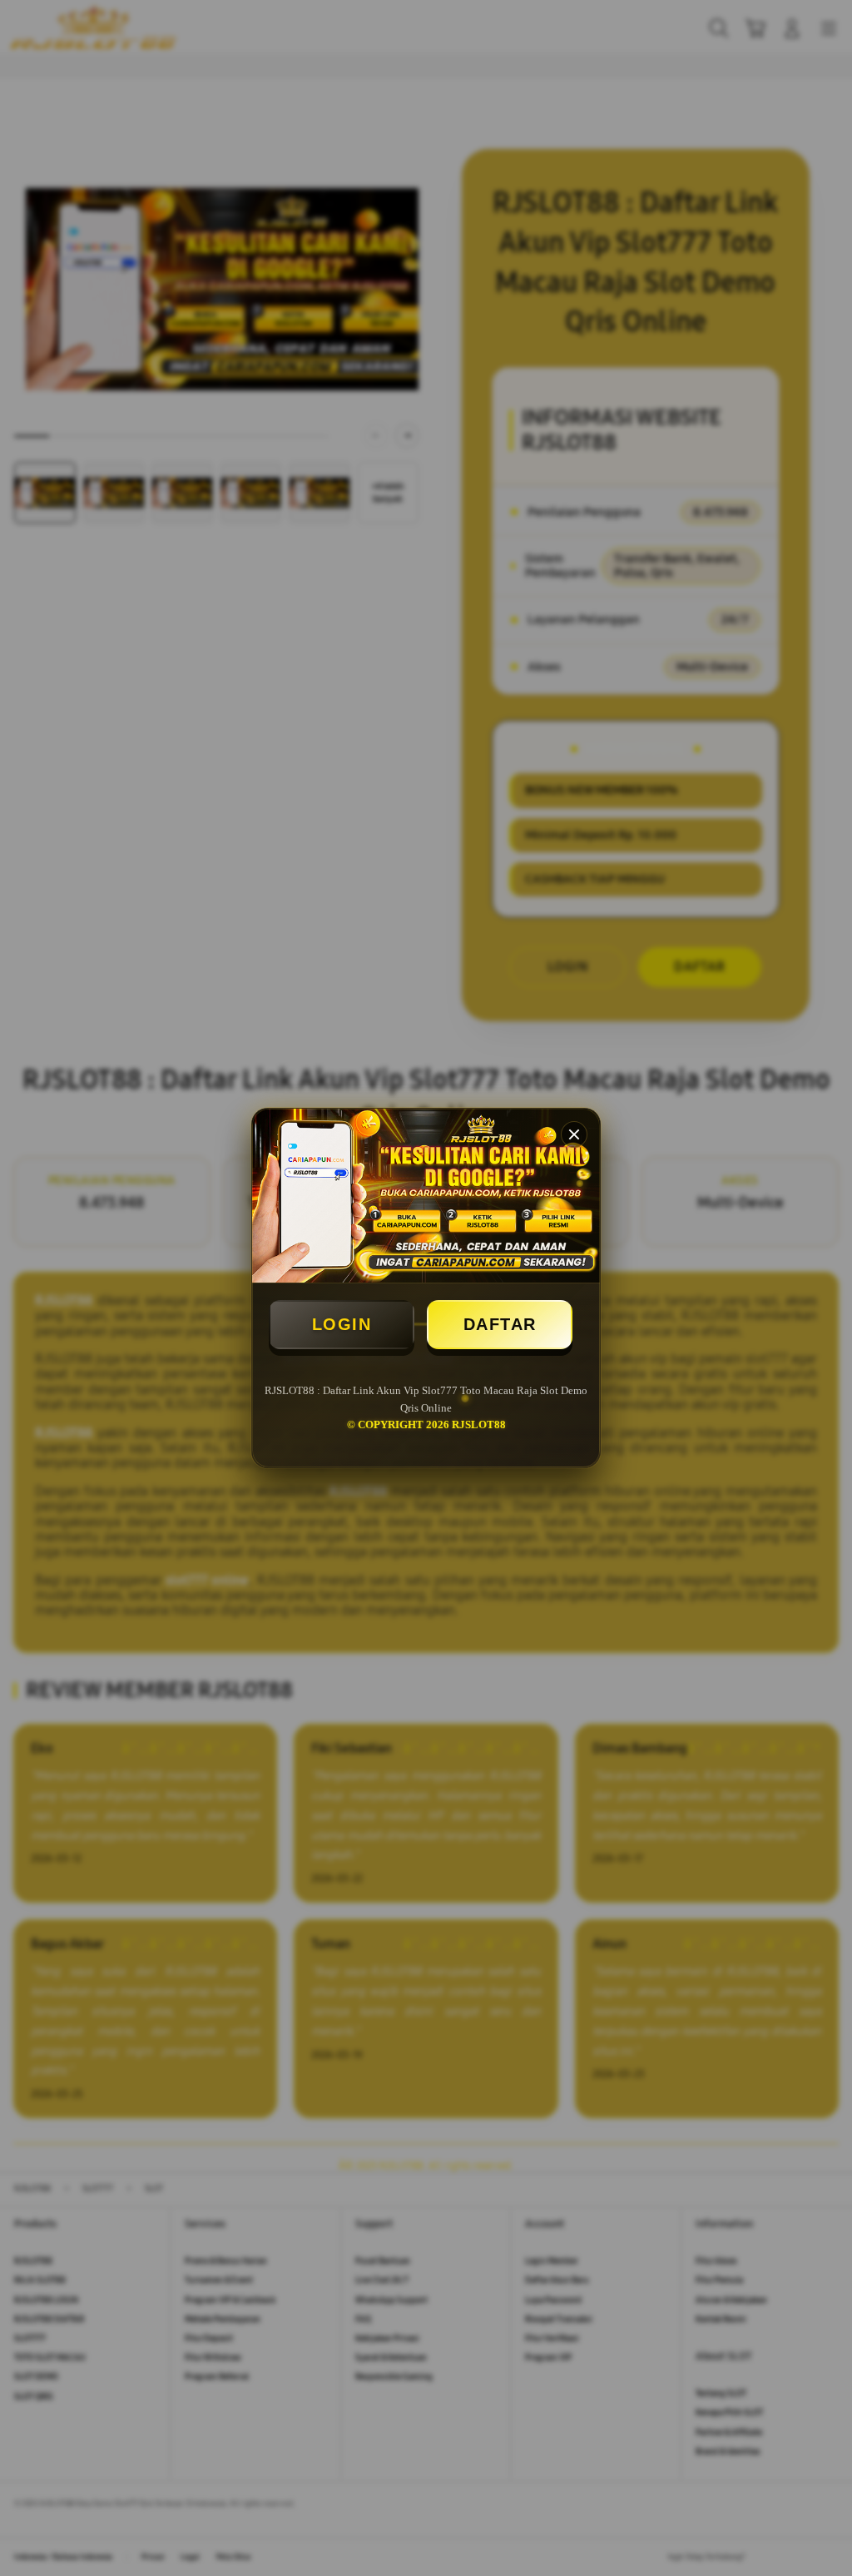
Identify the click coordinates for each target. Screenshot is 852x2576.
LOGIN (342, 1324)
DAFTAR (500, 1324)
